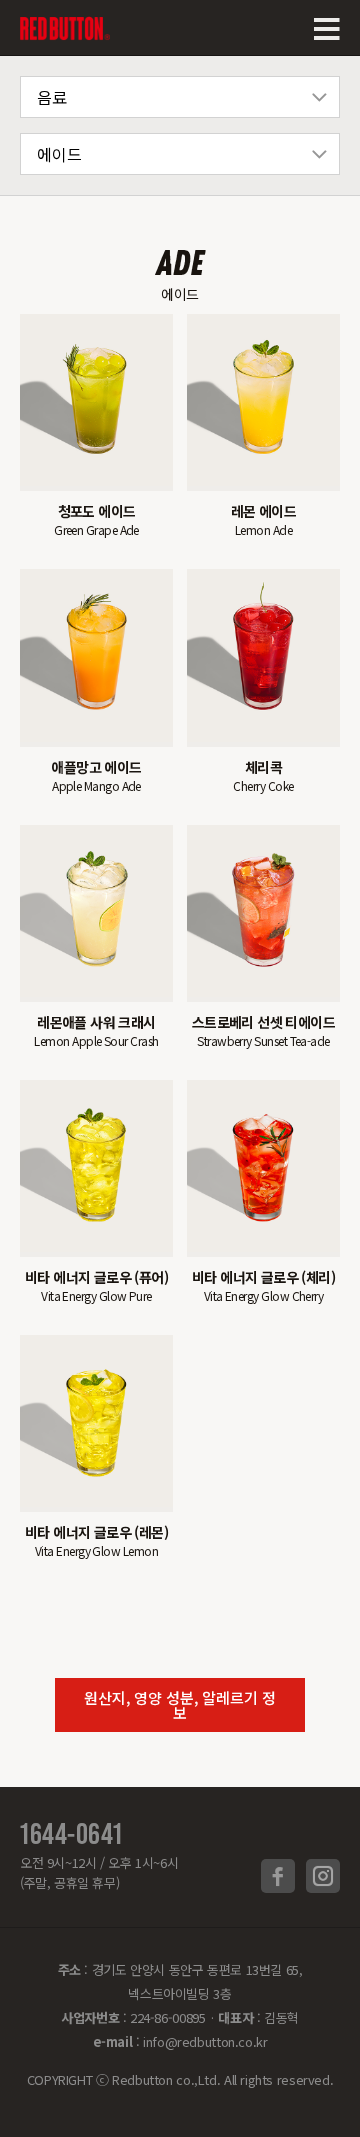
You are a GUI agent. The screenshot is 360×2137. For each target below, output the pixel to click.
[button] (180, 1705)
